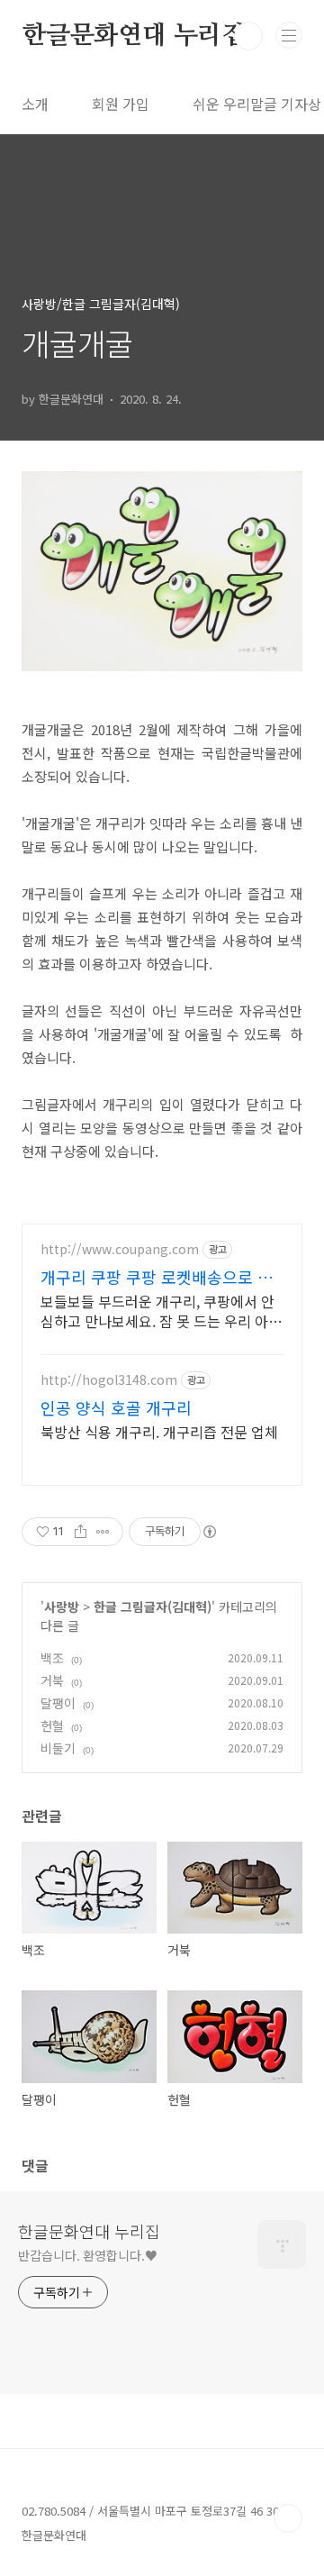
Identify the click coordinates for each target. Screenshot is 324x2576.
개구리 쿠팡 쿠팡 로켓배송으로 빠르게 (157, 1277)
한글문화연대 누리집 (134, 36)
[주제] (289, 35)
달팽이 (58, 1703)
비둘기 (58, 1748)
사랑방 (62, 1607)
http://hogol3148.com (109, 1380)
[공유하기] (81, 1532)
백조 (52, 1658)
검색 (248, 36)
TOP (288, 2518)
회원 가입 (121, 104)
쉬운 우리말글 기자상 (257, 104)
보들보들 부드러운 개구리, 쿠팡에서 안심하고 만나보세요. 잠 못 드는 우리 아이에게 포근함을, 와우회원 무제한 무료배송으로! (161, 1311)
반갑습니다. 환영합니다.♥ (88, 2255)
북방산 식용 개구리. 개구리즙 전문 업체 (159, 1431)
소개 (35, 104)
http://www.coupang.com (120, 1249)
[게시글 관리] (103, 1532)
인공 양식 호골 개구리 (116, 1407)
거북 (52, 1680)
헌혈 (52, 1725)
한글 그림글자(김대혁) (153, 1607)
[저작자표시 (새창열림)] (209, 1532)
